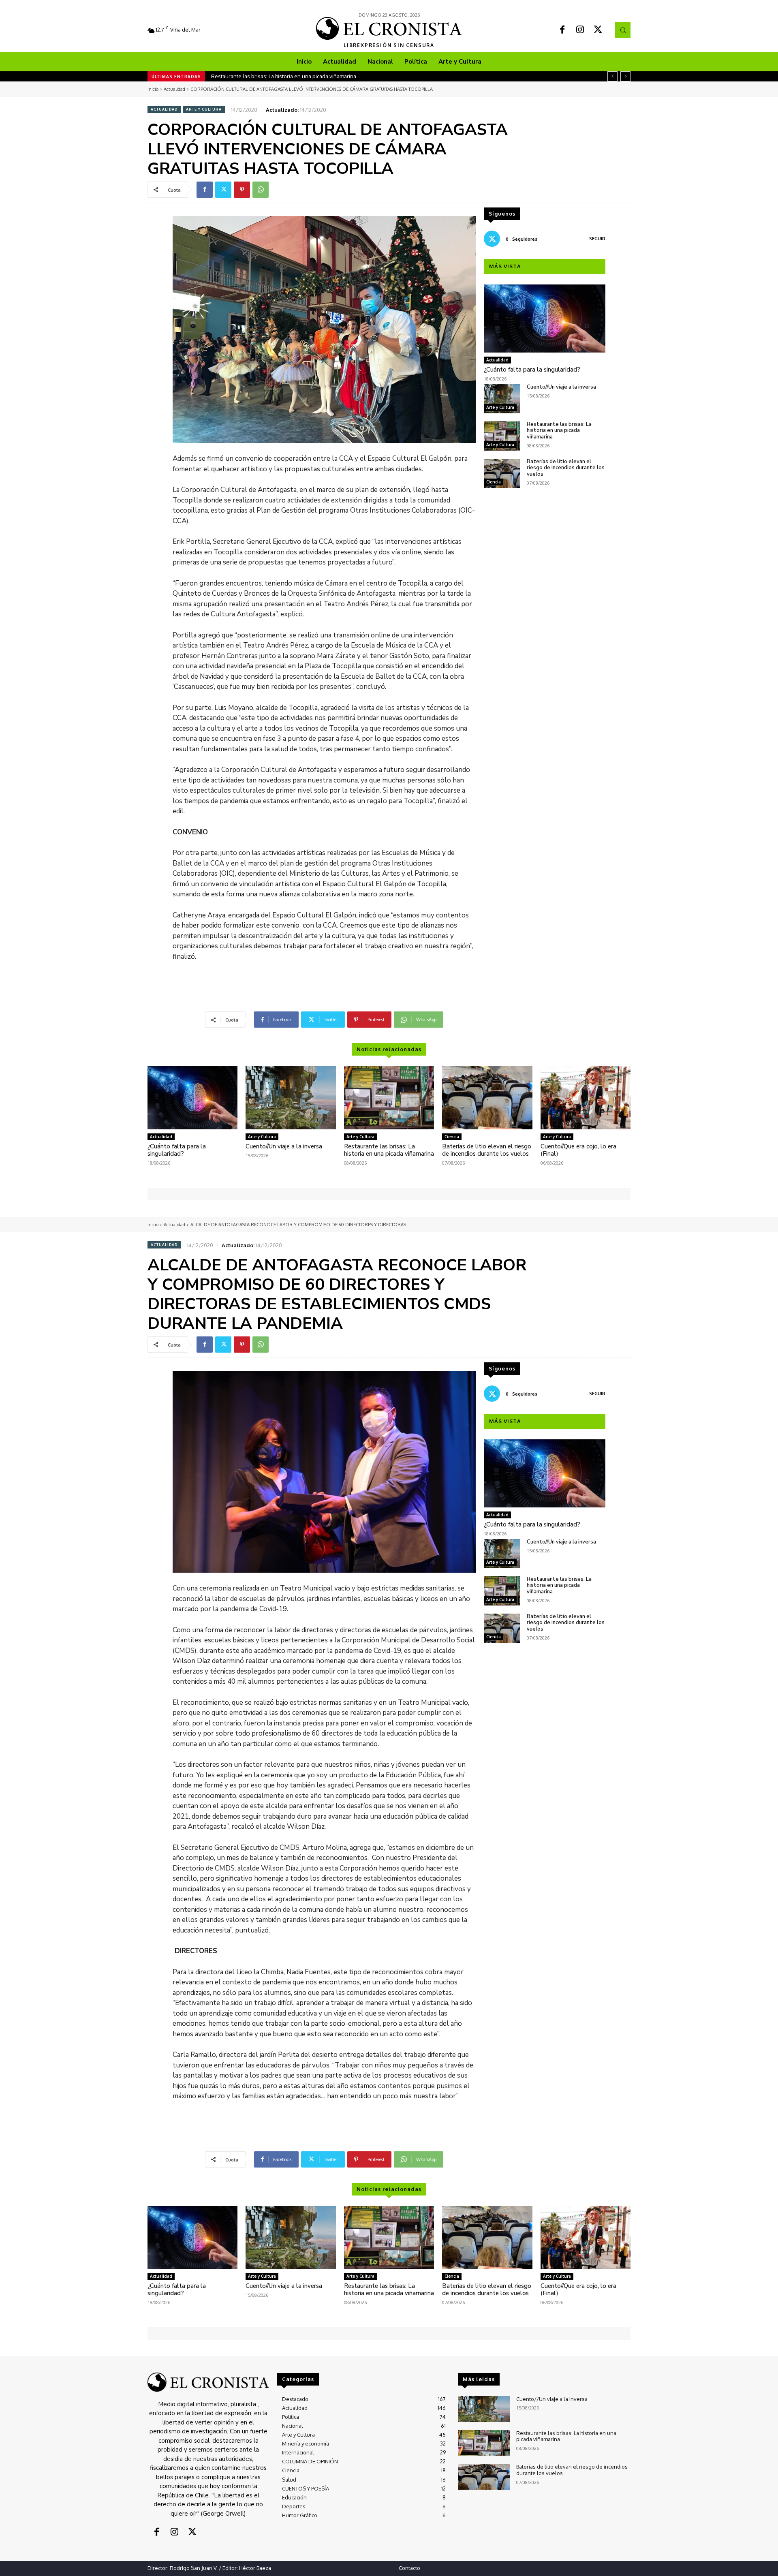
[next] (625, 76)
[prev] (612, 76)
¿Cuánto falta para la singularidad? (532, 370)
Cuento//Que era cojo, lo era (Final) (578, 1150)
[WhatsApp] (261, 190)
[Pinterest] (242, 190)
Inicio (153, 89)
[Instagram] (580, 30)
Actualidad (174, 89)
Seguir (597, 239)
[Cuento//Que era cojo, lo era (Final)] (586, 1098)
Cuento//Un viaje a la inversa (561, 387)
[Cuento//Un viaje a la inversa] (502, 399)
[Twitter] (598, 30)
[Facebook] (562, 30)
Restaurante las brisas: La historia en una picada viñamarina (559, 431)
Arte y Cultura (204, 109)
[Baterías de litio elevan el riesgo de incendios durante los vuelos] (502, 473)
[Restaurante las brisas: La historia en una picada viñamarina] (502, 436)
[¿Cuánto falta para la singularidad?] (545, 319)
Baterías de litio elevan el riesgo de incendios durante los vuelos (291, 76)
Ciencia (494, 482)
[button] (623, 30)
